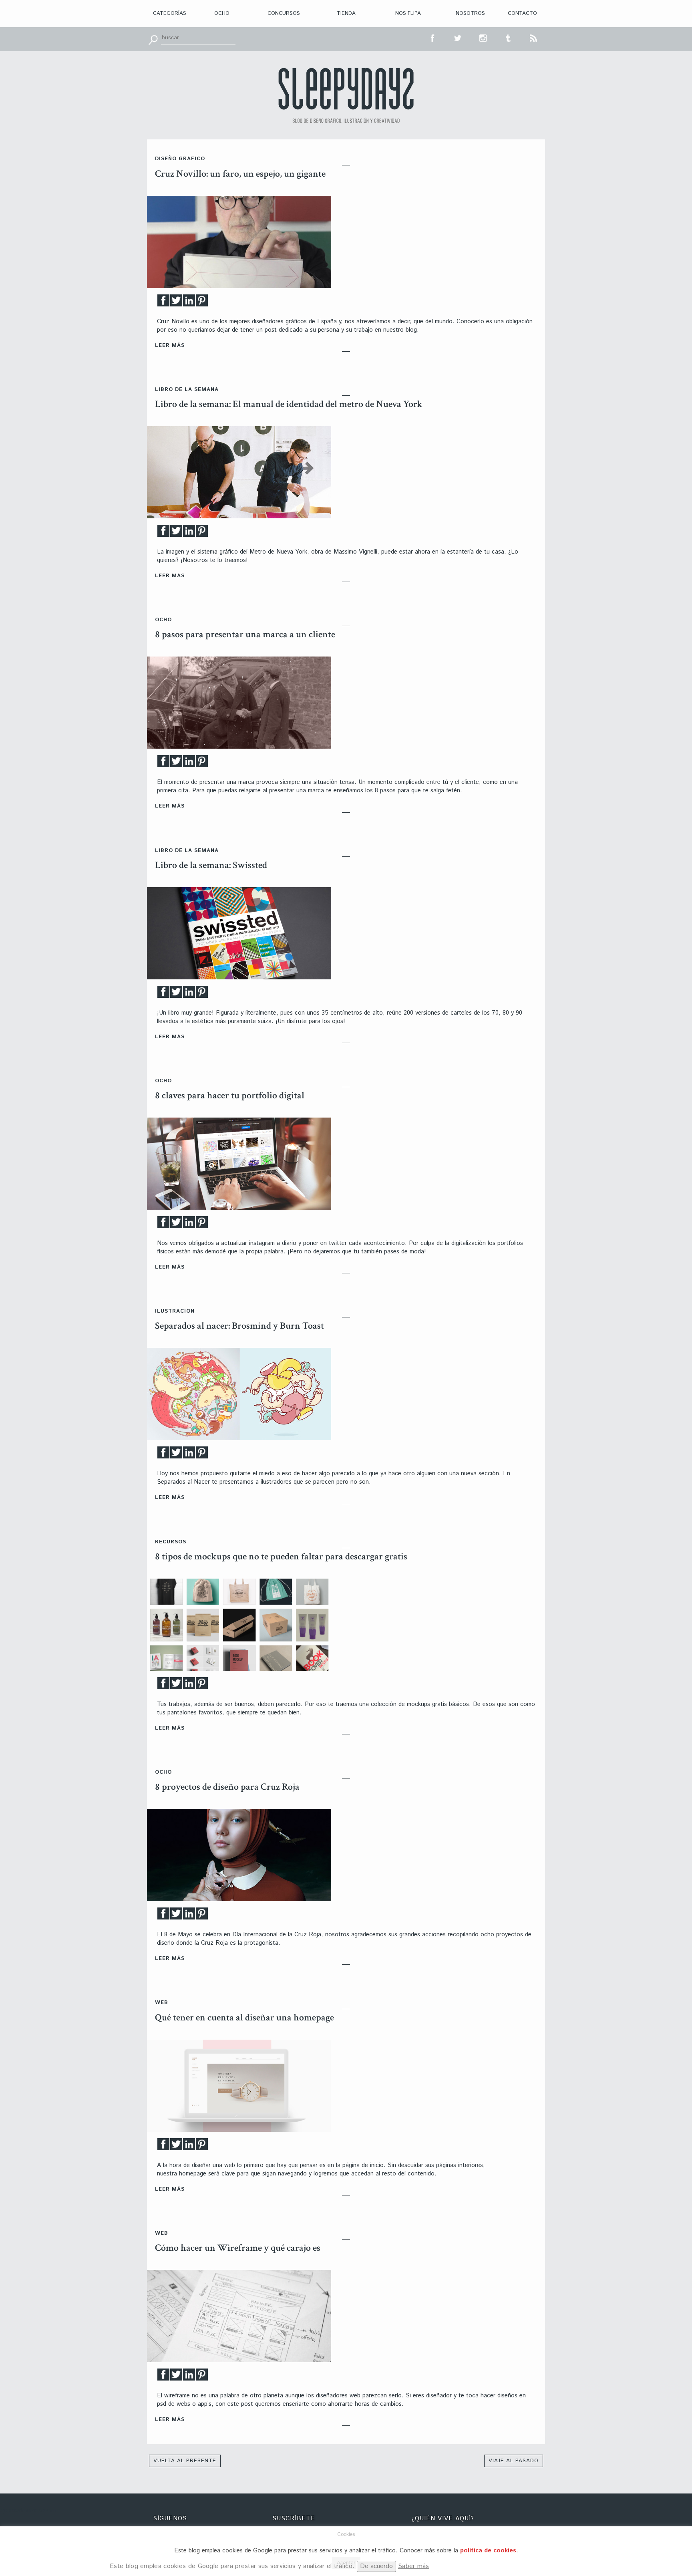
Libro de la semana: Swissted (211, 865)
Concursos (284, 13)
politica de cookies (488, 2551)
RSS (534, 37)
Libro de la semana (187, 390)
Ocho (222, 13)
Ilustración (175, 1311)
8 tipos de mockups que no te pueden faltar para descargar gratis (281, 1556)
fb (433, 37)
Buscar (153, 39)
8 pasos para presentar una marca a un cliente (245, 634)
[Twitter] (176, 303)
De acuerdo (376, 2566)
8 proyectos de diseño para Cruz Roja (227, 1787)
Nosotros (470, 13)
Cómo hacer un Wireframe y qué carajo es (238, 2248)
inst (483, 37)
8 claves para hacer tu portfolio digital (230, 1095)
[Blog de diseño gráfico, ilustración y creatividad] (346, 95)
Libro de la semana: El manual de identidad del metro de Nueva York (289, 404)
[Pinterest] (202, 303)
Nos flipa (408, 13)
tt (458, 37)
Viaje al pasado (514, 2461)
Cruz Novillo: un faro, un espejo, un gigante (240, 174)
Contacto (522, 13)
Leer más (170, 345)
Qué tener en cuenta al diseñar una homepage (244, 2017)
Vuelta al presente (185, 2461)
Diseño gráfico (180, 159)
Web (162, 2003)
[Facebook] (163, 303)
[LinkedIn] (189, 303)
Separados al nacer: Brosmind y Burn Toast (239, 1326)
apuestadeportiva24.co (28, 2511)
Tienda (346, 13)
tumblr (509, 37)
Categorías (170, 13)
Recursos (171, 1542)
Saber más (414, 2566)
